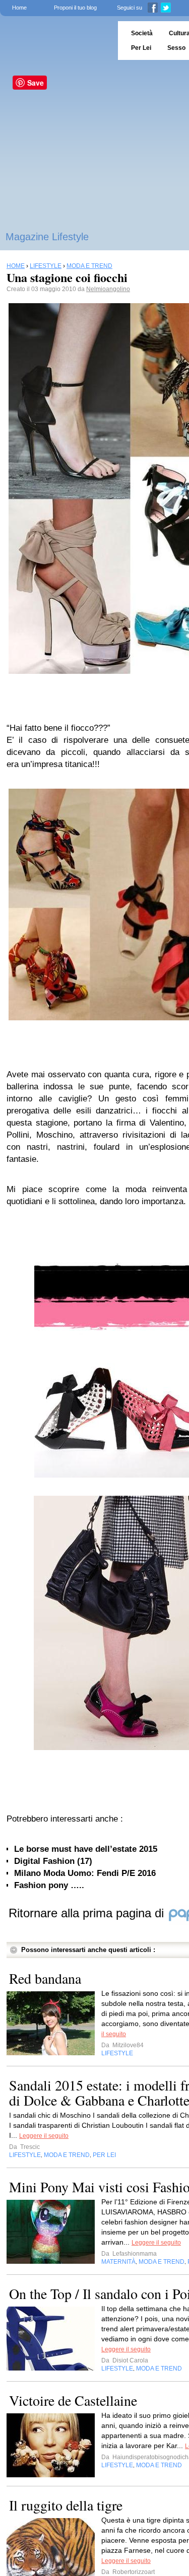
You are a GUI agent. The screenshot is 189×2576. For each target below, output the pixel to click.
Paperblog (56, 41)
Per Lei (141, 48)
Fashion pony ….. (49, 1885)
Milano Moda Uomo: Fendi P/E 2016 (85, 1873)
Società (142, 33)
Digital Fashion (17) (53, 1861)
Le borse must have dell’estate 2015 (86, 1849)
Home (19, 8)
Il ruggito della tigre (66, 2505)
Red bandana (45, 1978)
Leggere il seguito (44, 2136)
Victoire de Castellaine (73, 2400)
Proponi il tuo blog (75, 8)
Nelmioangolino (108, 289)
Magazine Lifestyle (47, 237)
